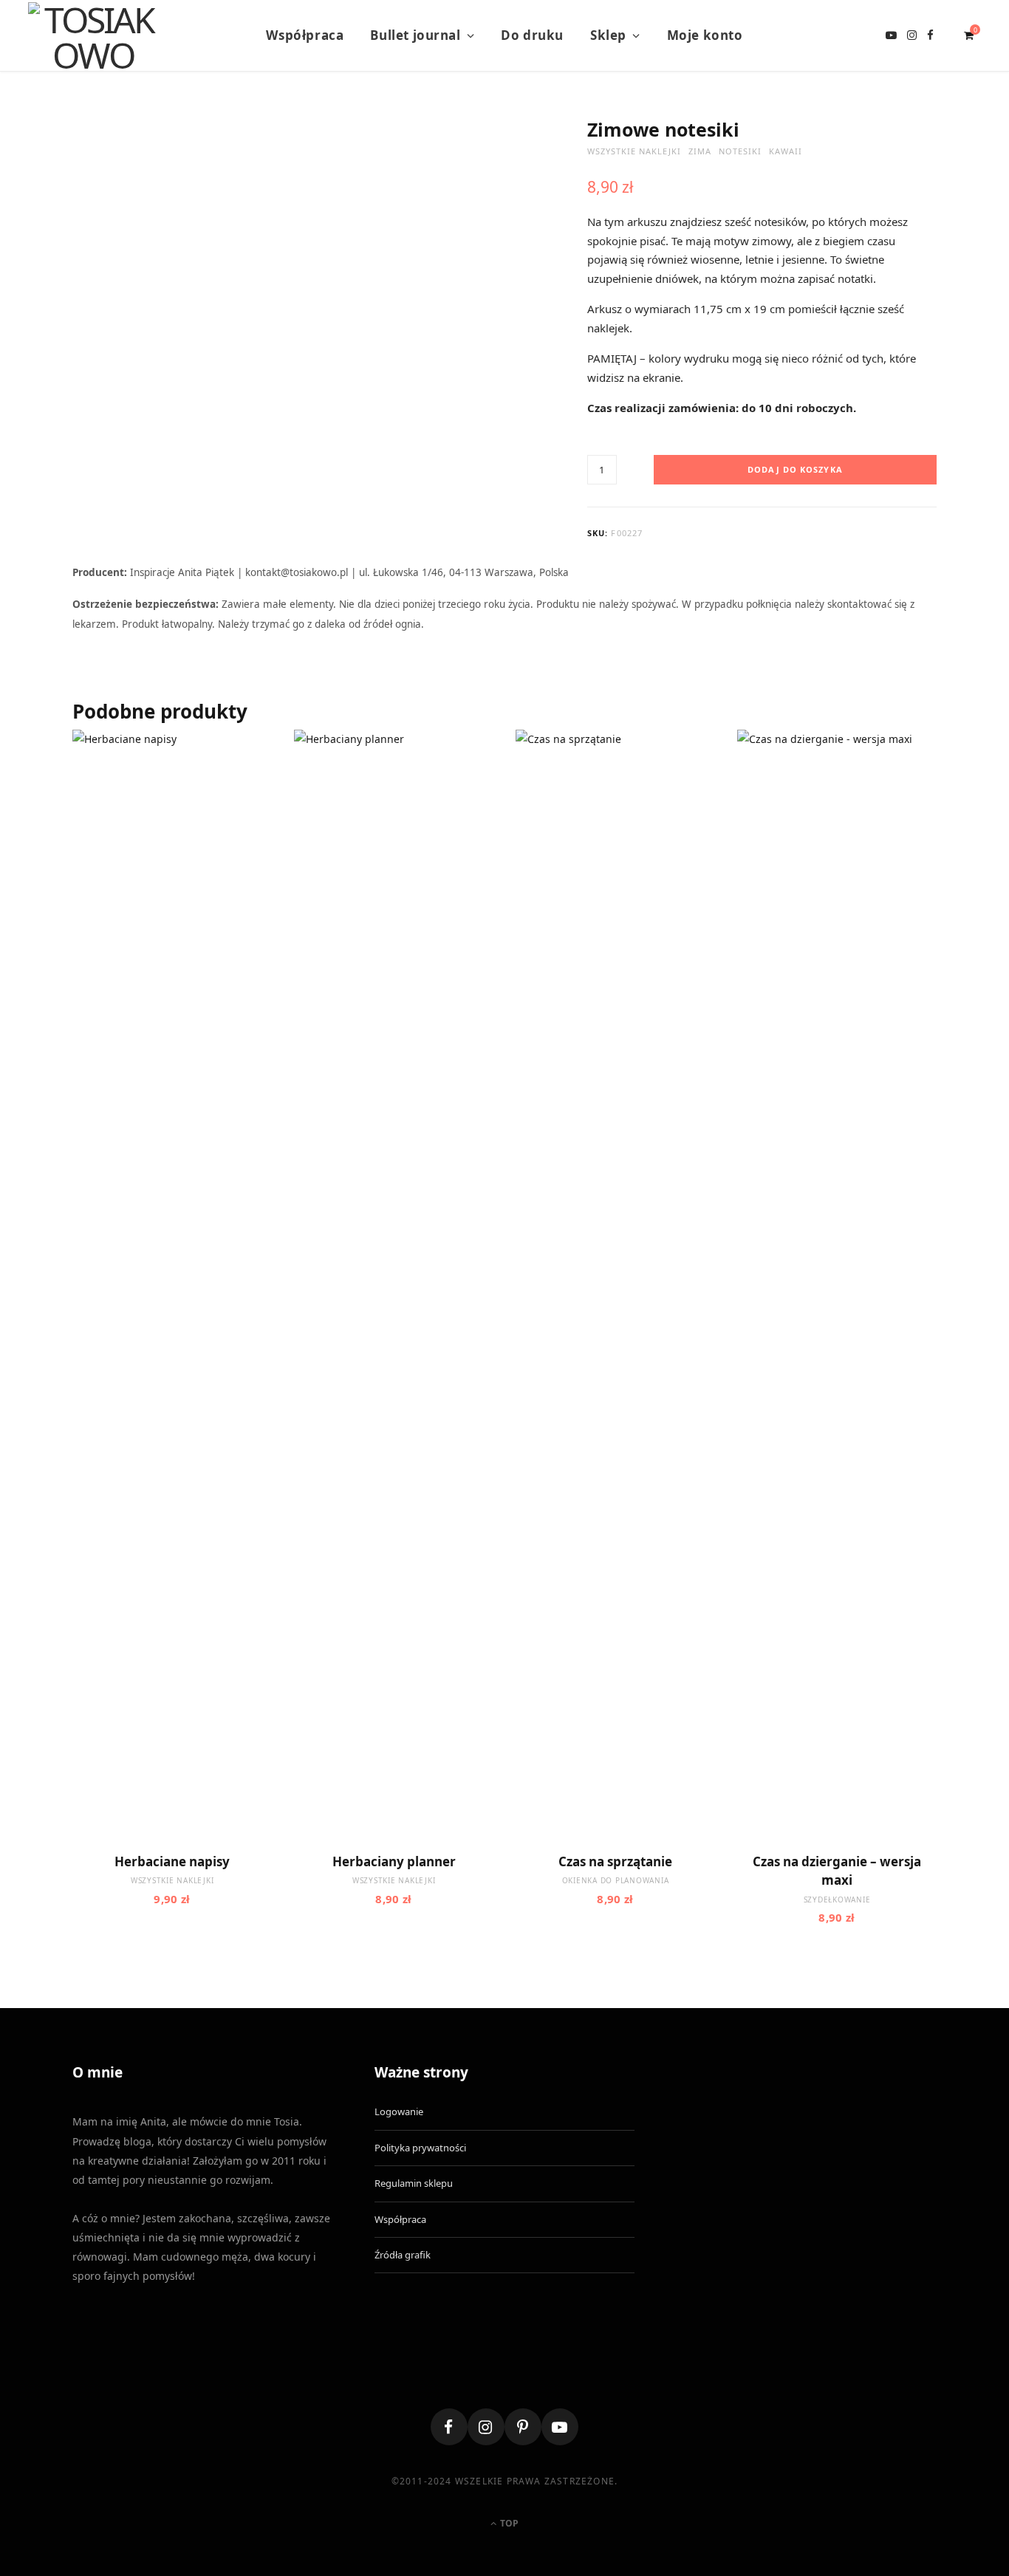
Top (508, 2523)
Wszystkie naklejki (634, 151)
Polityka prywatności (420, 2148)
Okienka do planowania (616, 1880)
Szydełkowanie (837, 1900)
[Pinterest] (523, 2427)
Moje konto (705, 35)
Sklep (608, 35)
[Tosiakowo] (93, 35)
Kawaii (786, 151)
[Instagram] (486, 2427)
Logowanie (399, 2111)
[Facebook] (449, 2427)
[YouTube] (560, 2427)
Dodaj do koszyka (795, 469)
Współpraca (305, 35)
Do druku (532, 35)
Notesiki (740, 151)
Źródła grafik (403, 2255)
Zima (700, 151)
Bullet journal (415, 35)
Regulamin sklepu (414, 2183)
